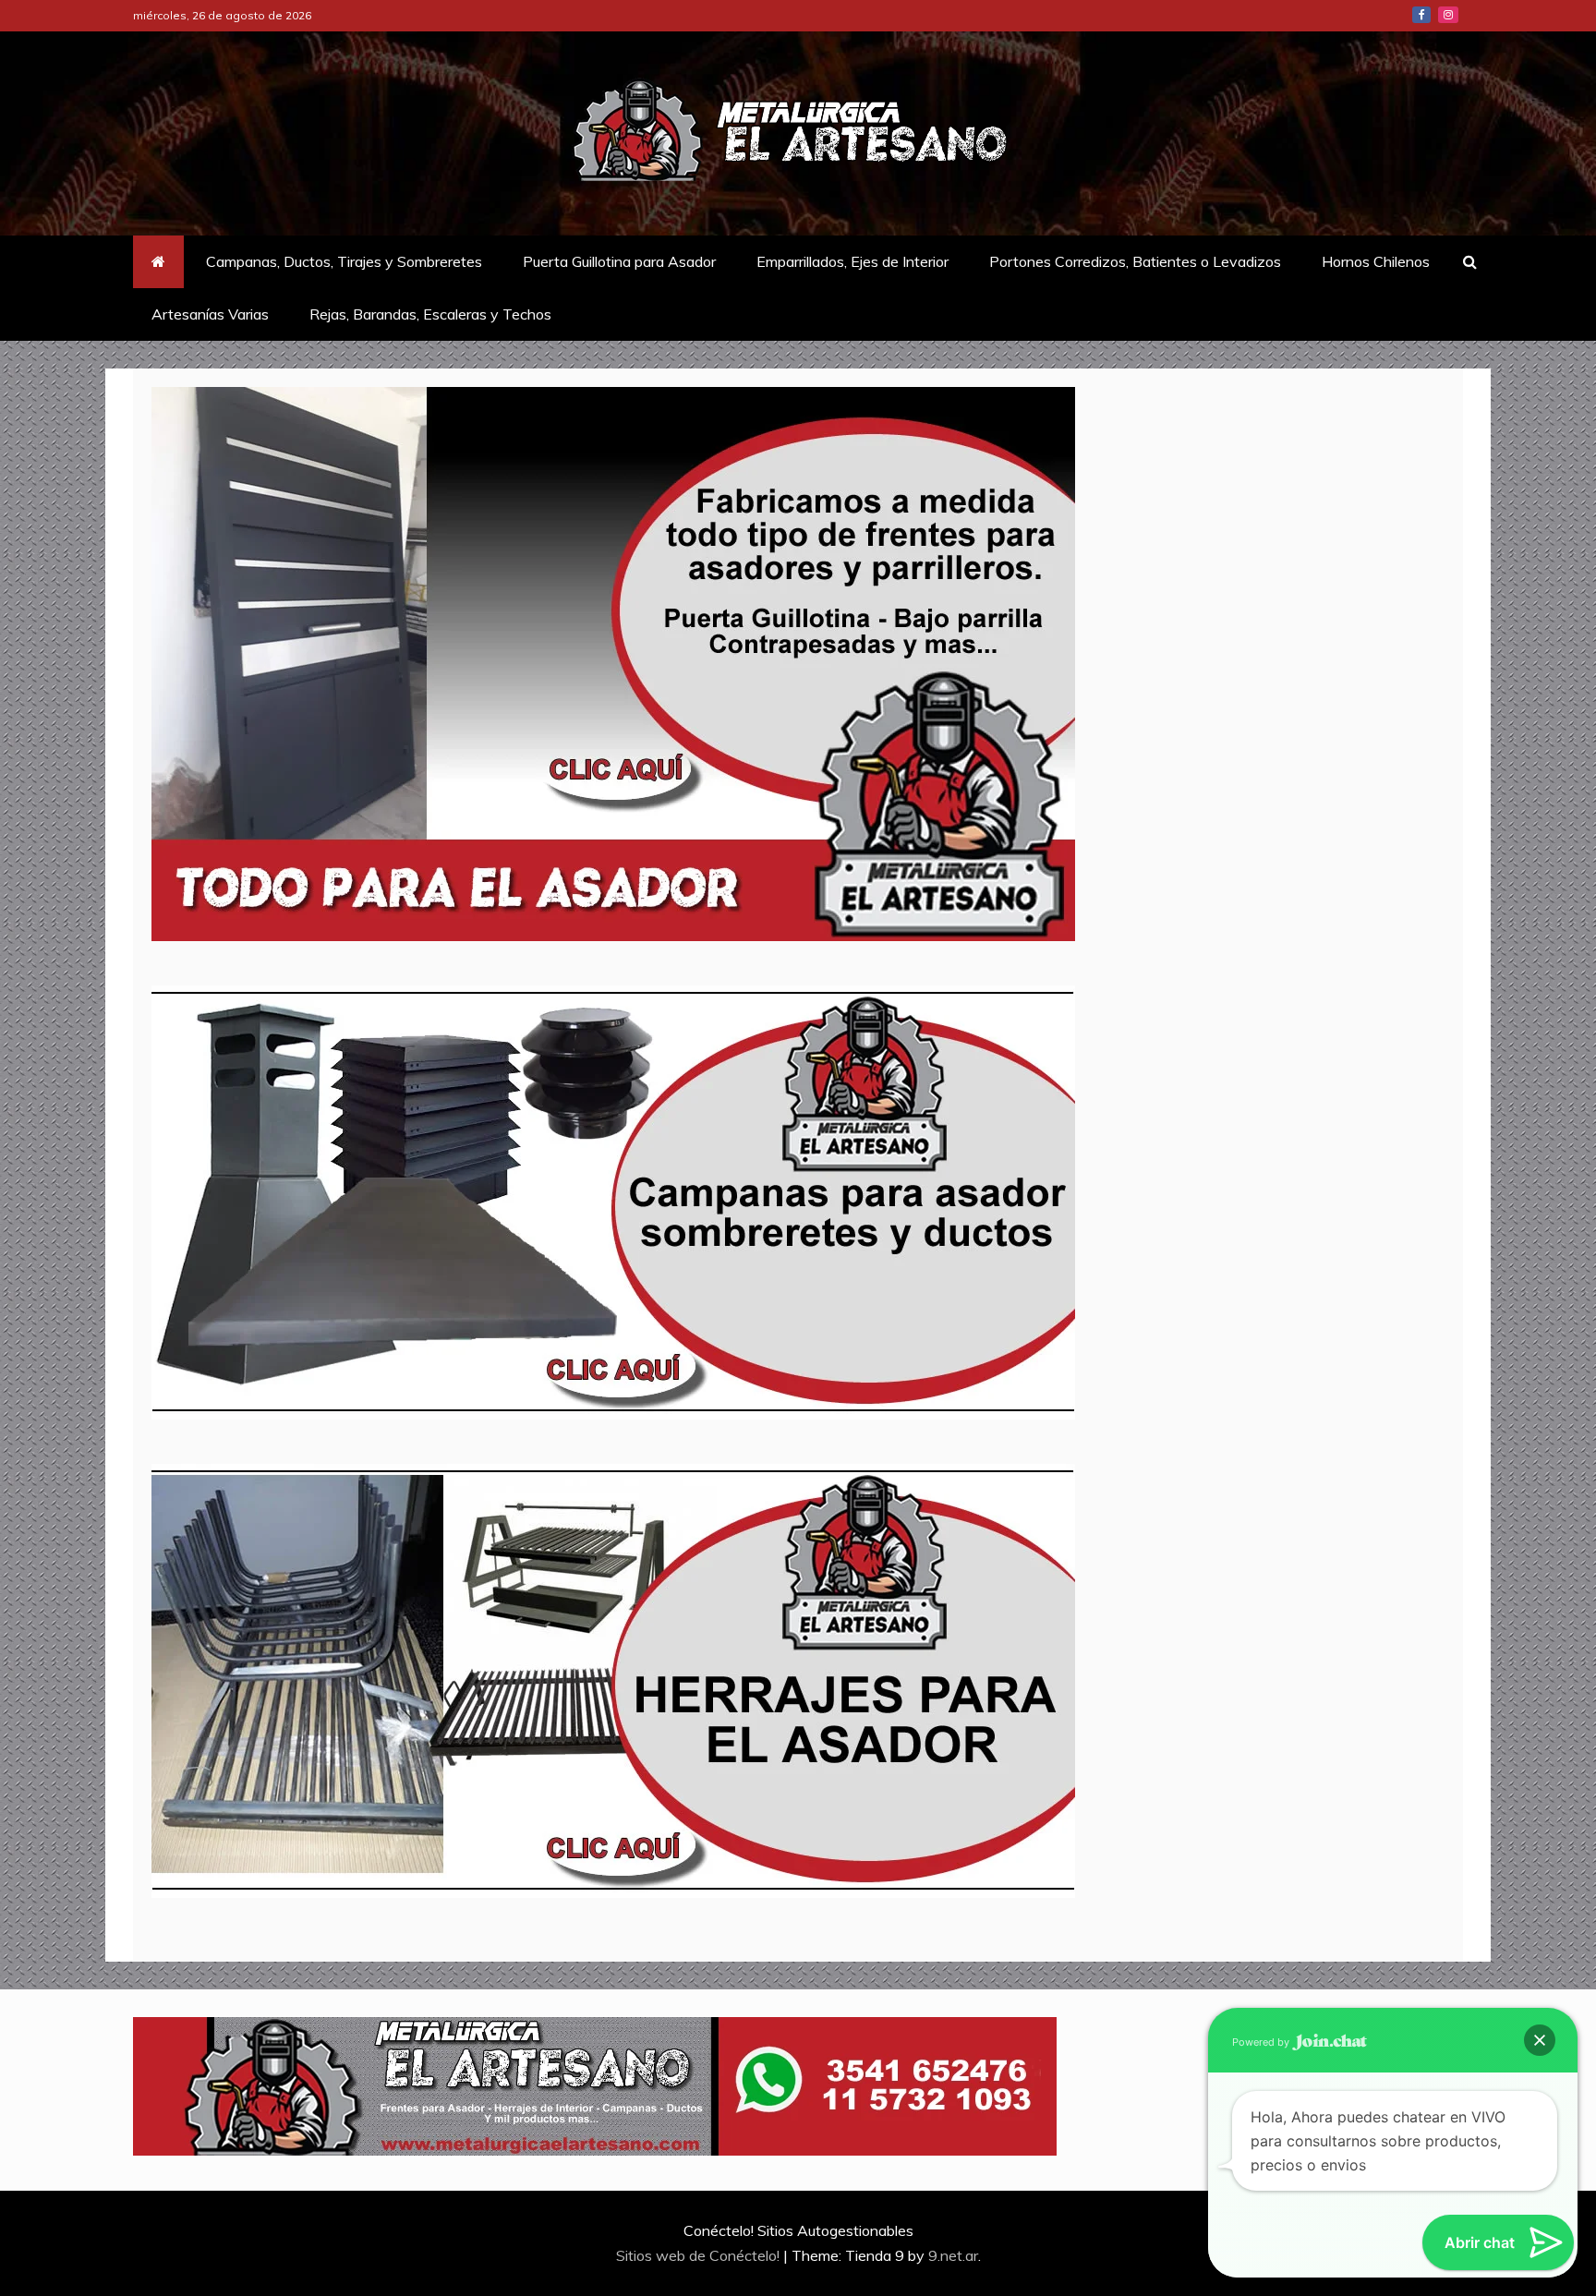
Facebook (1421, 15)
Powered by (1262, 2042)
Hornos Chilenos (1376, 261)
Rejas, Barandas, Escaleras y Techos (430, 314)
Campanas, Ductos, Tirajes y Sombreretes (344, 261)
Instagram (1448, 15)
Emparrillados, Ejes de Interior (852, 261)
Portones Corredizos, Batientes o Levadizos (1135, 261)
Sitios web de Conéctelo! (700, 2255)
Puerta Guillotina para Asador (619, 261)
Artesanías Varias (210, 314)
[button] (1540, 2040)
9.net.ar (953, 2255)
